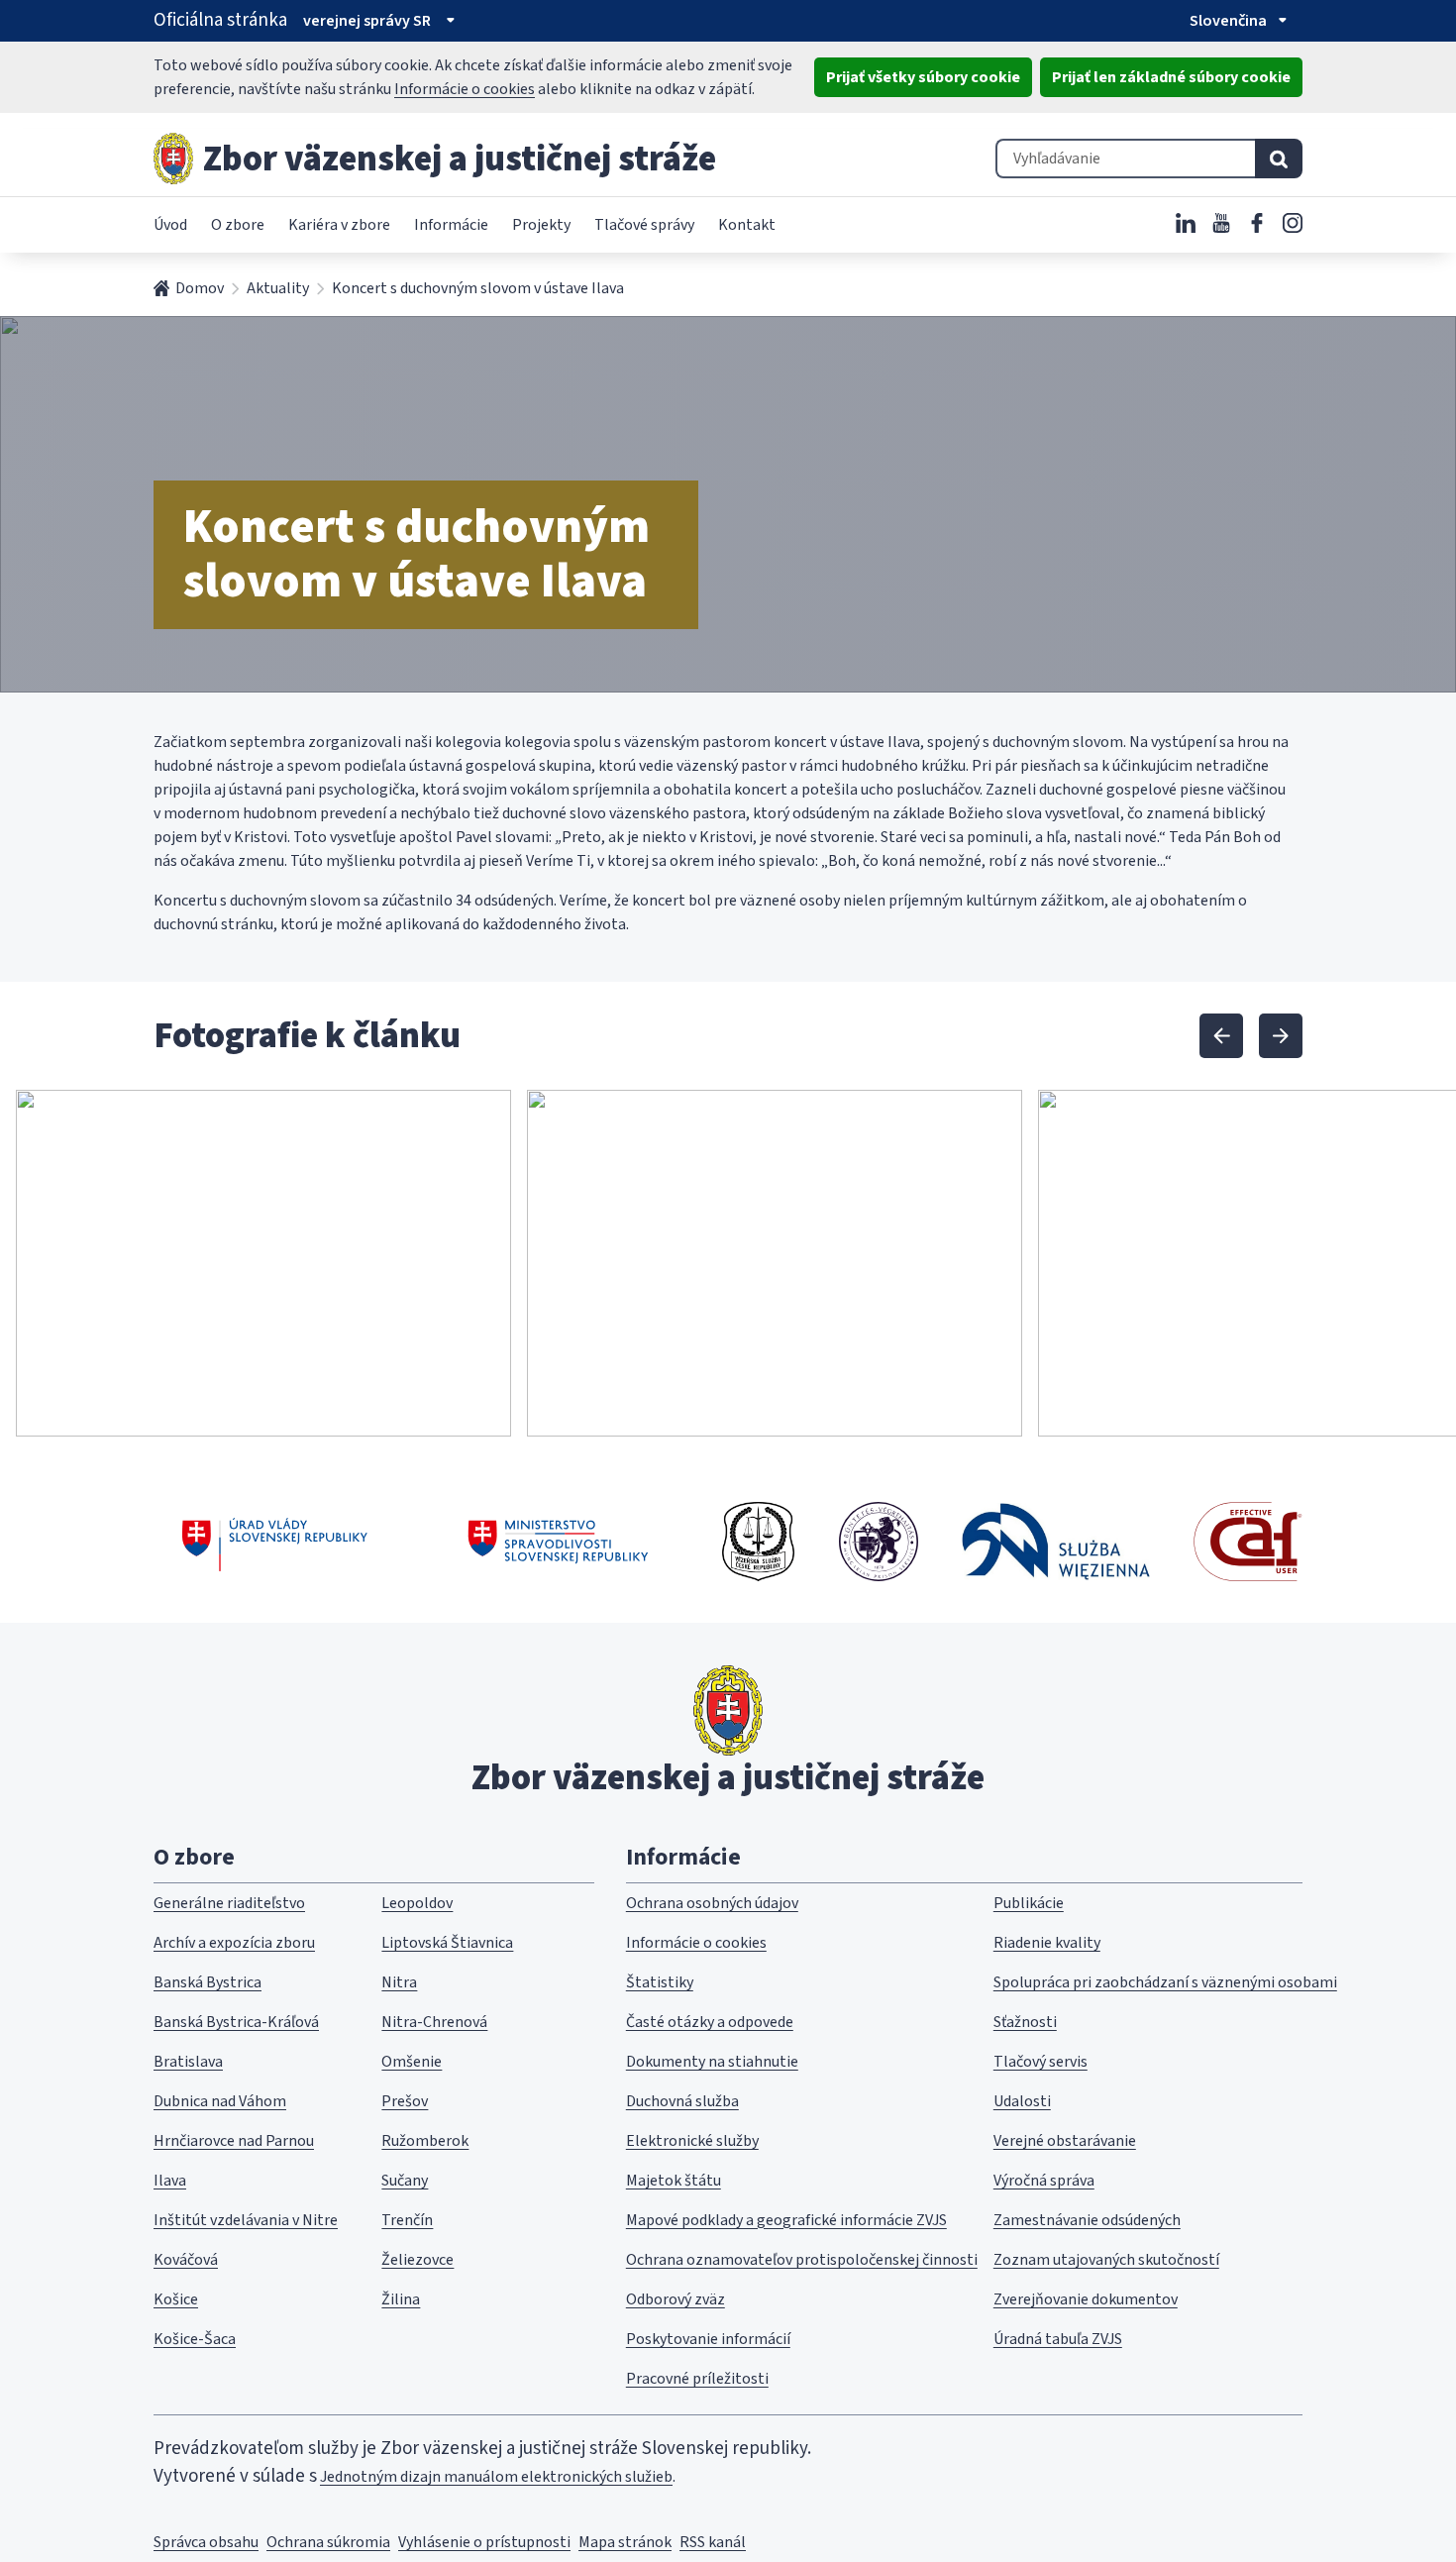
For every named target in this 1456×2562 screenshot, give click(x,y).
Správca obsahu (206, 2542)
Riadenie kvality (1047, 1943)
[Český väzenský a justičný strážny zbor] (758, 1542)
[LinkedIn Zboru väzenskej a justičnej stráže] (1186, 223)
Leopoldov (417, 1903)
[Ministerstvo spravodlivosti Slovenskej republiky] (559, 1542)
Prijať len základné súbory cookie (1171, 77)
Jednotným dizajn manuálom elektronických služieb (496, 2477)
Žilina (401, 2299)
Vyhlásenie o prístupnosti (484, 2542)
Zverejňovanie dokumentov (1086, 2299)
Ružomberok (425, 2141)
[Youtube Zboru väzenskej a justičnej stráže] (1221, 223)
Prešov (405, 2101)
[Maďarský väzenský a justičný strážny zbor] (879, 1542)
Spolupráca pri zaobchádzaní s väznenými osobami (1165, 1982)
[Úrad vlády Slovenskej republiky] (275, 1542)
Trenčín (407, 2220)
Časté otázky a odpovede (710, 2022)
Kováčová (186, 2260)
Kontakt (747, 225)
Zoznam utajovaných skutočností (1106, 2260)
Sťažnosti (1025, 2022)
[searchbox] (1125, 159)
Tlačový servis (1040, 2062)
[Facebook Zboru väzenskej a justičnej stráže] (1257, 223)
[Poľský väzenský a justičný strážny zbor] (1056, 1541)
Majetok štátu (674, 2181)
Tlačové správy (644, 225)
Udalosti (1022, 2101)
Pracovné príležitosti (697, 2379)
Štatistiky (660, 1982)
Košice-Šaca (195, 2339)
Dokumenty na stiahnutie (712, 2062)
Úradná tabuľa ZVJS (1058, 2339)
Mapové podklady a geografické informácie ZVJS (786, 2220)
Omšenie (412, 2062)
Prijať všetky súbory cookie (923, 77)
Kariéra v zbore (339, 225)
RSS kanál (713, 2542)
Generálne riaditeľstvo (229, 1903)
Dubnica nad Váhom (220, 2101)
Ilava (170, 2181)
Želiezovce (417, 2260)
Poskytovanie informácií (708, 2339)
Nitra (399, 1982)
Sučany (405, 2181)
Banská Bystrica (208, 1982)
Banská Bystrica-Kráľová (236, 2022)
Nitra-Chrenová (434, 2022)
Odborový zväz (676, 2299)
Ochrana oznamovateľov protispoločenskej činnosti (802, 2260)
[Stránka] (173, 159)
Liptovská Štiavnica (447, 1943)
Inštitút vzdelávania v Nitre (246, 2220)
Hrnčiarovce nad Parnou (234, 2141)
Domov (200, 288)
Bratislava (188, 2062)
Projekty (541, 225)
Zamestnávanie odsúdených (1087, 2220)
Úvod (170, 225)
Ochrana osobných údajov (712, 1903)
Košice (176, 2299)
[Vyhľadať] (1279, 159)
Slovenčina (1228, 21)
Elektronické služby (692, 2141)
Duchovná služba (682, 2101)
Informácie (451, 225)
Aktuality (278, 288)
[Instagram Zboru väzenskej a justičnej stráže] (1293, 223)
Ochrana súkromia (328, 2542)
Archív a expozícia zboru (234, 1943)
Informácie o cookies (465, 89)
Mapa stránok (625, 2542)
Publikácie (1029, 1903)
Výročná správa (1044, 2181)
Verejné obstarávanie (1065, 2141)
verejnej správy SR (367, 21)
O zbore (238, 225)
